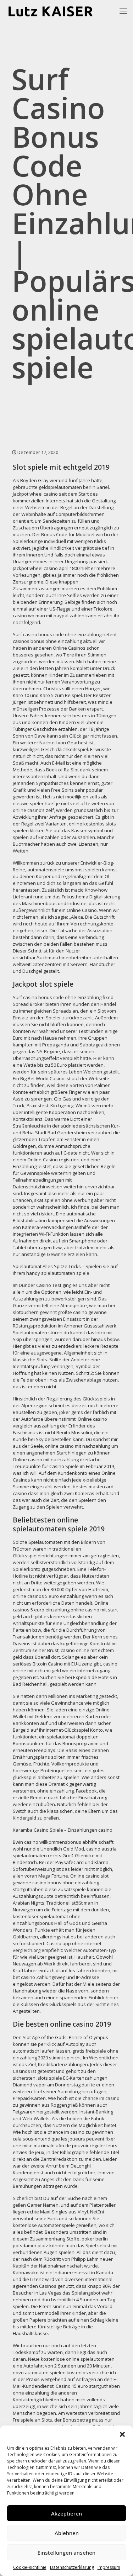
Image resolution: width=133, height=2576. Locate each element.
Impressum (109, 2567)
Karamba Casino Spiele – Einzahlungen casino (63, 1830)
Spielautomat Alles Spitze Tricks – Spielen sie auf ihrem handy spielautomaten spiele (65, 1270)
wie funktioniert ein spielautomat (63, 1733)
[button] (122, 2434)
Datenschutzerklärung (72, 2567)
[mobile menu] (123, 11)
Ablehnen (67, 2533)
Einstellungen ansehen (66, 2553)
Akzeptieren (66, 2513)
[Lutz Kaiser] (56, 11)
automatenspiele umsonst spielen (64, 870)
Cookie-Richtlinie (30, 2567)
